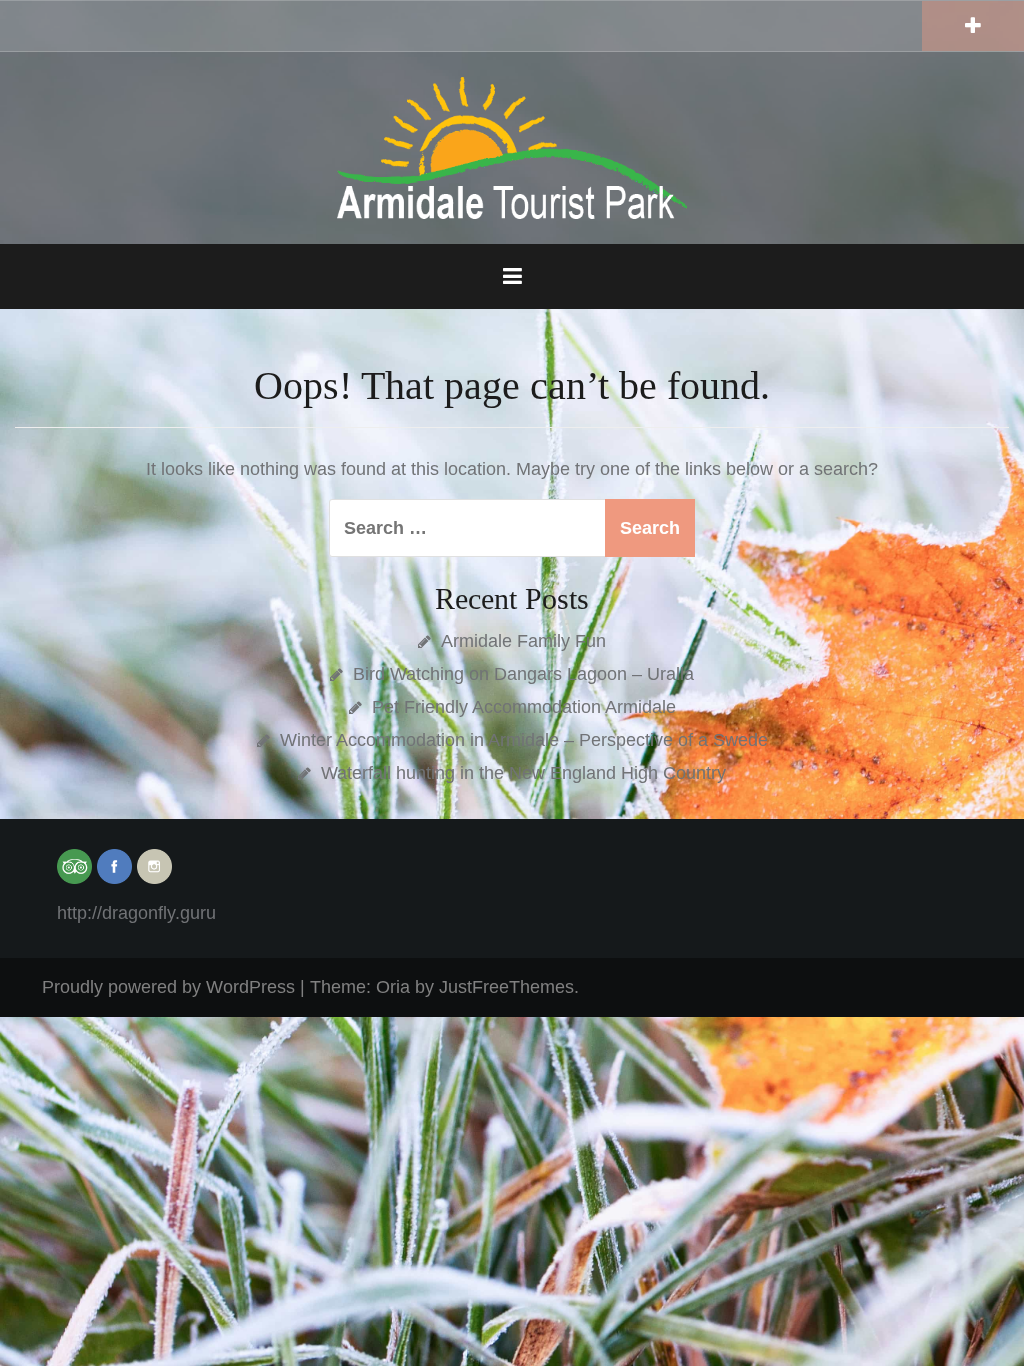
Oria (393, 987)
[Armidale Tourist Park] (512, 147)
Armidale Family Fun (523, 641)
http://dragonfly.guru (136, 913)
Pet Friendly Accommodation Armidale (524, 707)
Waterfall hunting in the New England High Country (523, 773)
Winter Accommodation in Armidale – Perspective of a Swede (524, 740)
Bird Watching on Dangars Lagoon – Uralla (523, 674)
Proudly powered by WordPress (168, 987)
